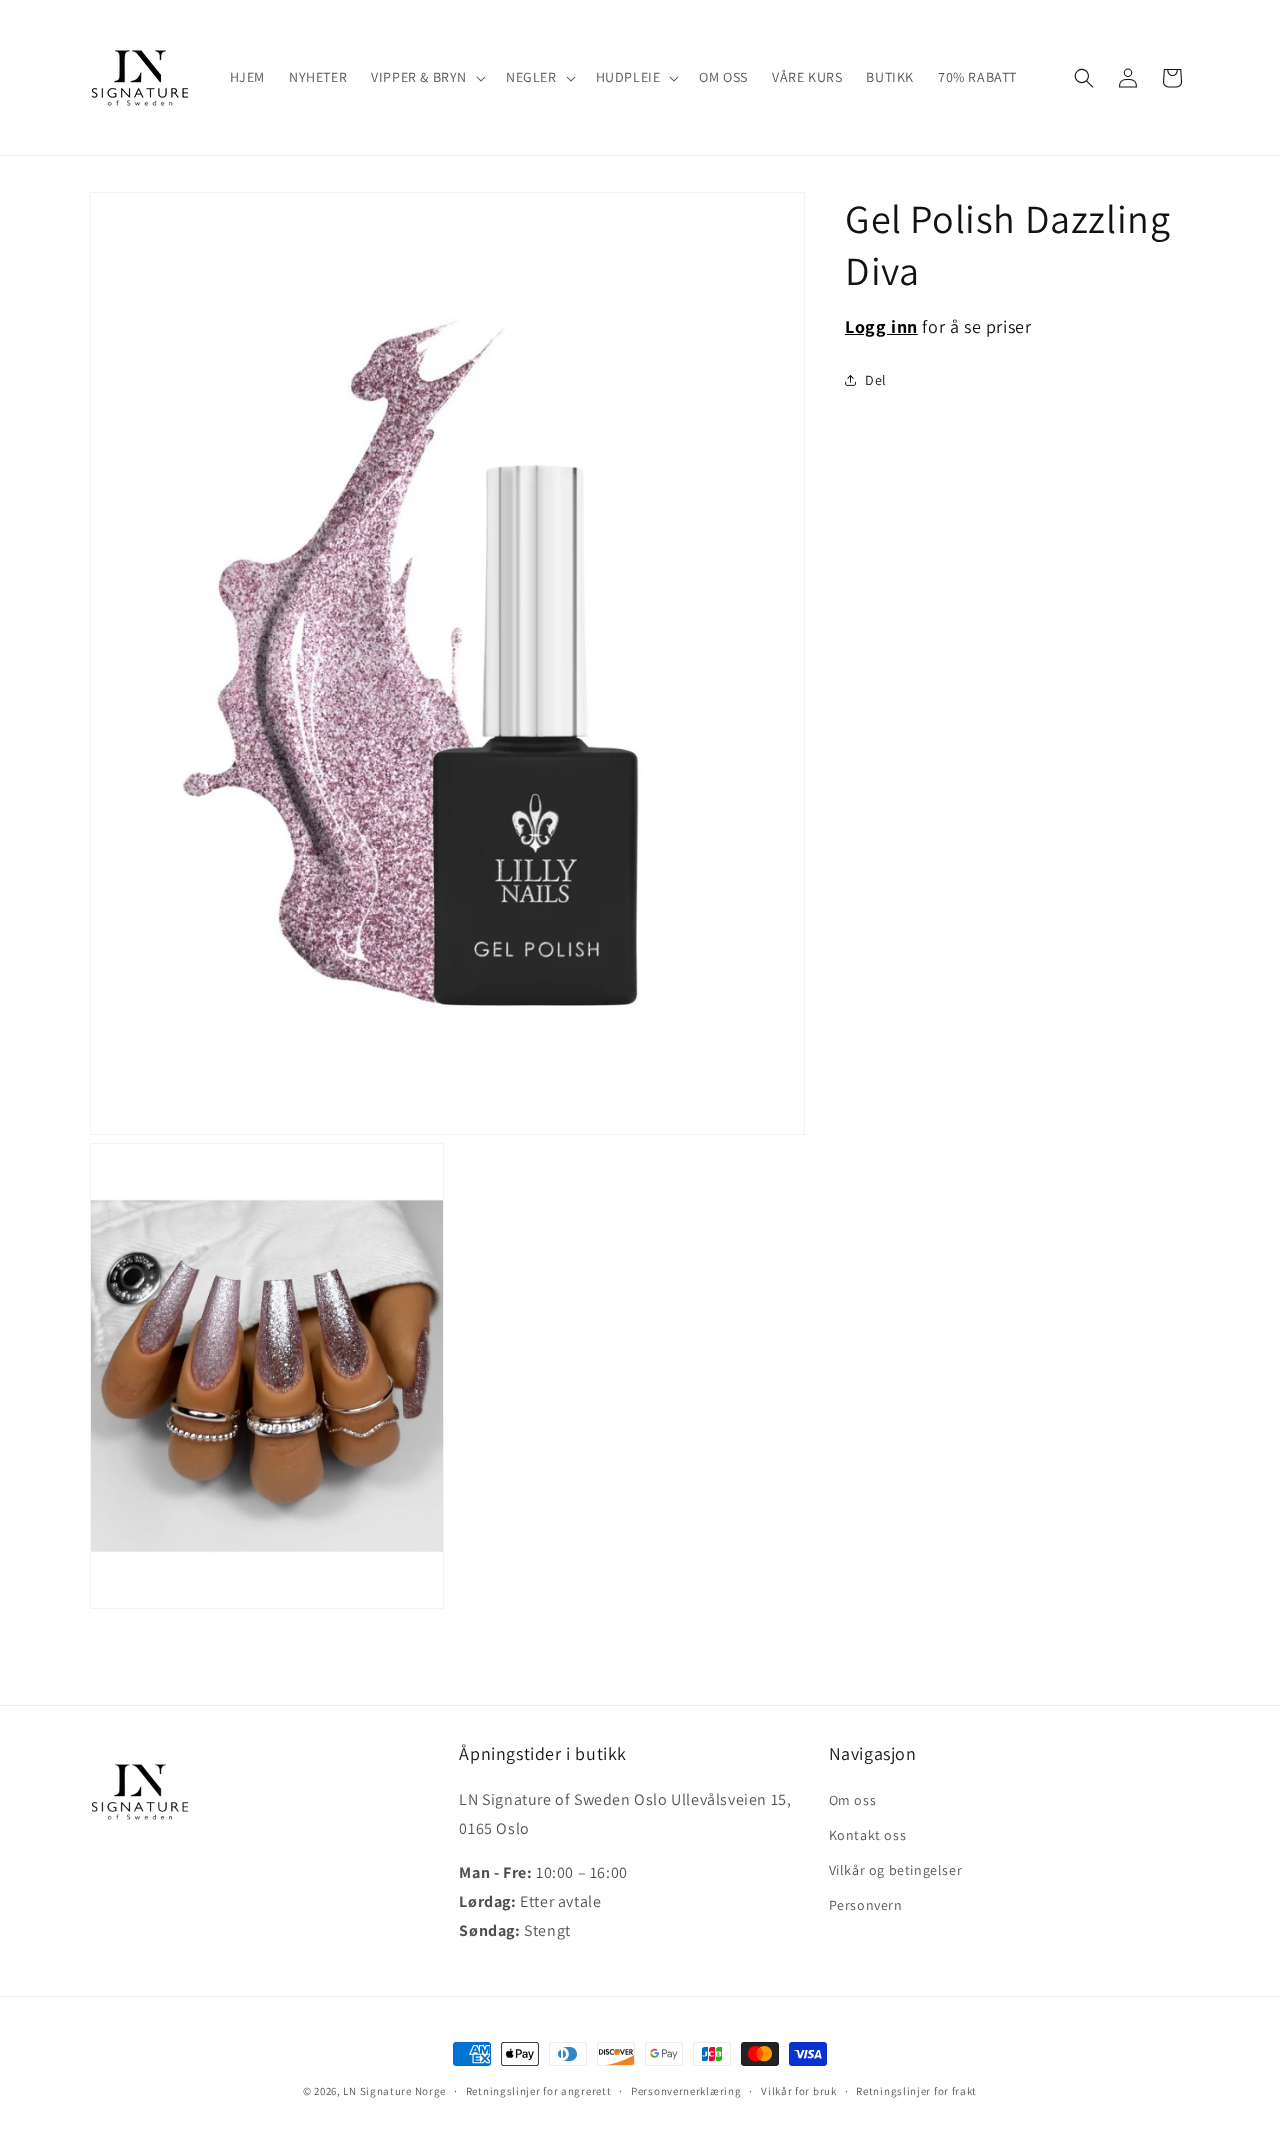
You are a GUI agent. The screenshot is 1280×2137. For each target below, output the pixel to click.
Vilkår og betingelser (896, 1870)
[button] (426, 77)
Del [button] (876, 380)
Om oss (853, 1800)
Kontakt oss (868, 1835)
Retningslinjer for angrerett (539, 2090)
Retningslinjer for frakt (916, 2090)
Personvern (866, 1905)
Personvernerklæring (686, 2090)
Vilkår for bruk (799, 2090)
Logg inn (881, 326)
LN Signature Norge (394, 2091)
